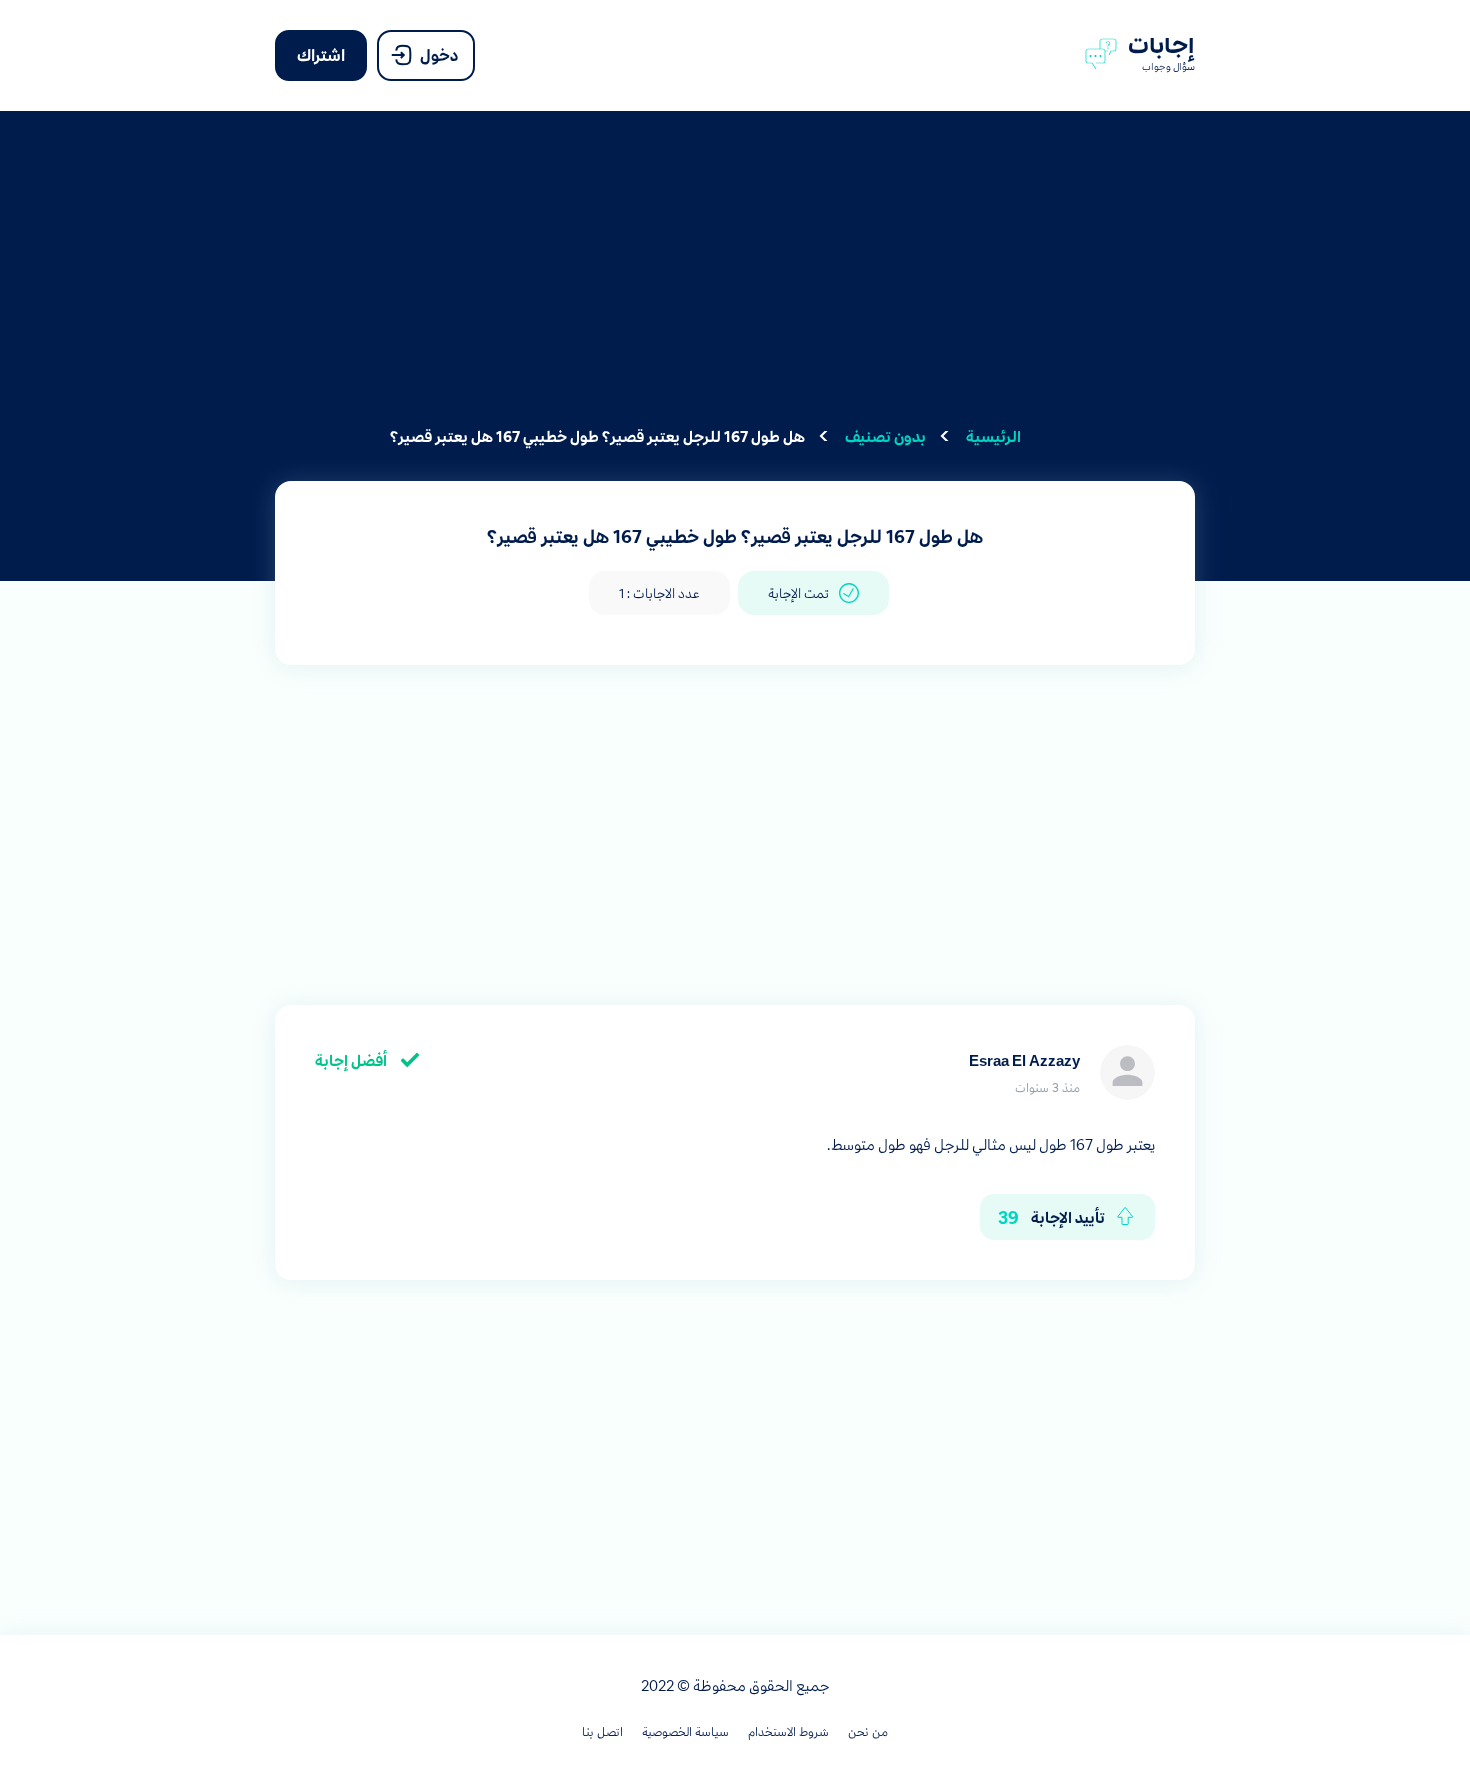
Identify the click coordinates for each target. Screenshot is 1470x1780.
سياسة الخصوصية (685, 1731)
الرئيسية (993, 435)
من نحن (868, 1731)
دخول (438, 54)
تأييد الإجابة (1051, 1216)
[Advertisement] (735, 281)
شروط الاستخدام (788, 1731)
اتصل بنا (602, 1731)
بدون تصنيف (885, 435)
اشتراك (321, 54)
